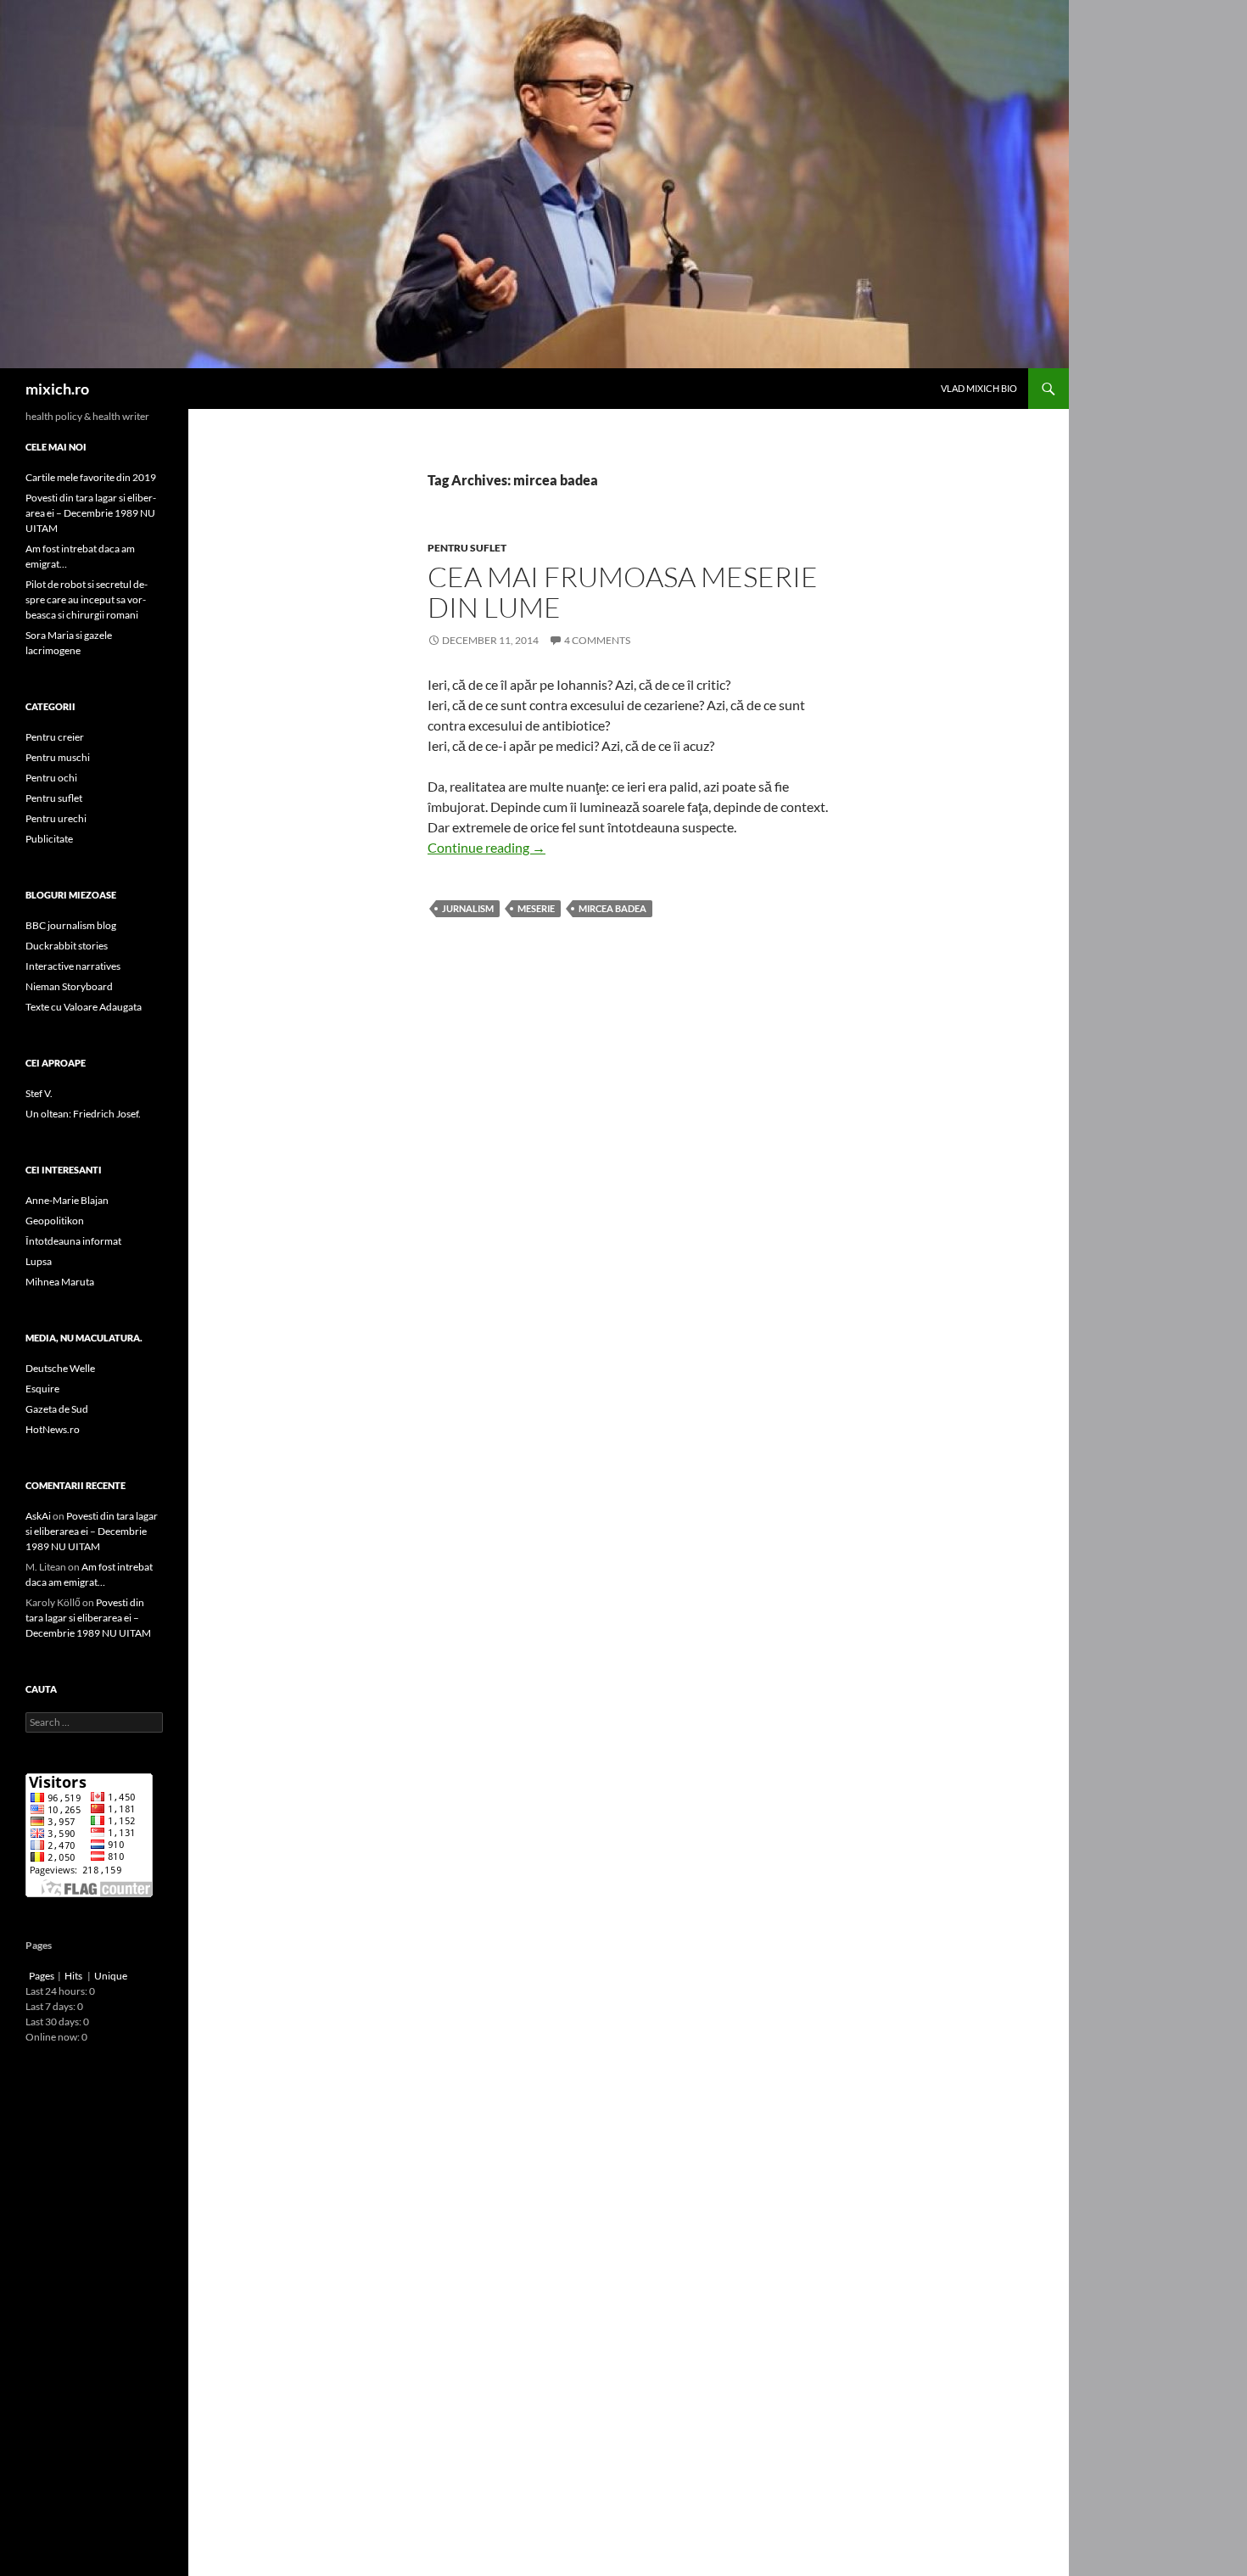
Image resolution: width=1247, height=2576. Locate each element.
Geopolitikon (55, 1221)
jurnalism (468, 908)
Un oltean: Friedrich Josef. (83, 1114)
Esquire (42, 1389)
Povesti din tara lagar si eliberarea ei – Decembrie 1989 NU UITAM (91, 513)
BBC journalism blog (71, 925)
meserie (536, 908)
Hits (74, 1976)
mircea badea (612, 908)
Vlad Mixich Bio (979, 388)
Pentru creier (55, 737)
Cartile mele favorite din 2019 (91, 477)
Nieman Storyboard (69, 986)
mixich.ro (57, 389)
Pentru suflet (467, 548)
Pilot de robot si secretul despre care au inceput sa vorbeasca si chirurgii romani (87, 599)
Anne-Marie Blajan (67, 1200)
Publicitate (49, 839)
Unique (111, 1976)
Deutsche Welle (60, 1368)
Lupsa (39, 1261)
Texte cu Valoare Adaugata (84, 1007)
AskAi (38, 1516)
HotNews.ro (53, 1429)
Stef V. (39, 1093)
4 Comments (597, 640)
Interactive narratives (73, 966)
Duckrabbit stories (67, 946)
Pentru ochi (51, 778)
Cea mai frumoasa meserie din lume (623, 592)
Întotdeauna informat (73, 1241)
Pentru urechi (56, 818)
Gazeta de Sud (57, 1409)
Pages (42, 1976)
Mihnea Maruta (60, 1282)
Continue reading (486, 847)
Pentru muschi (58, 757)
